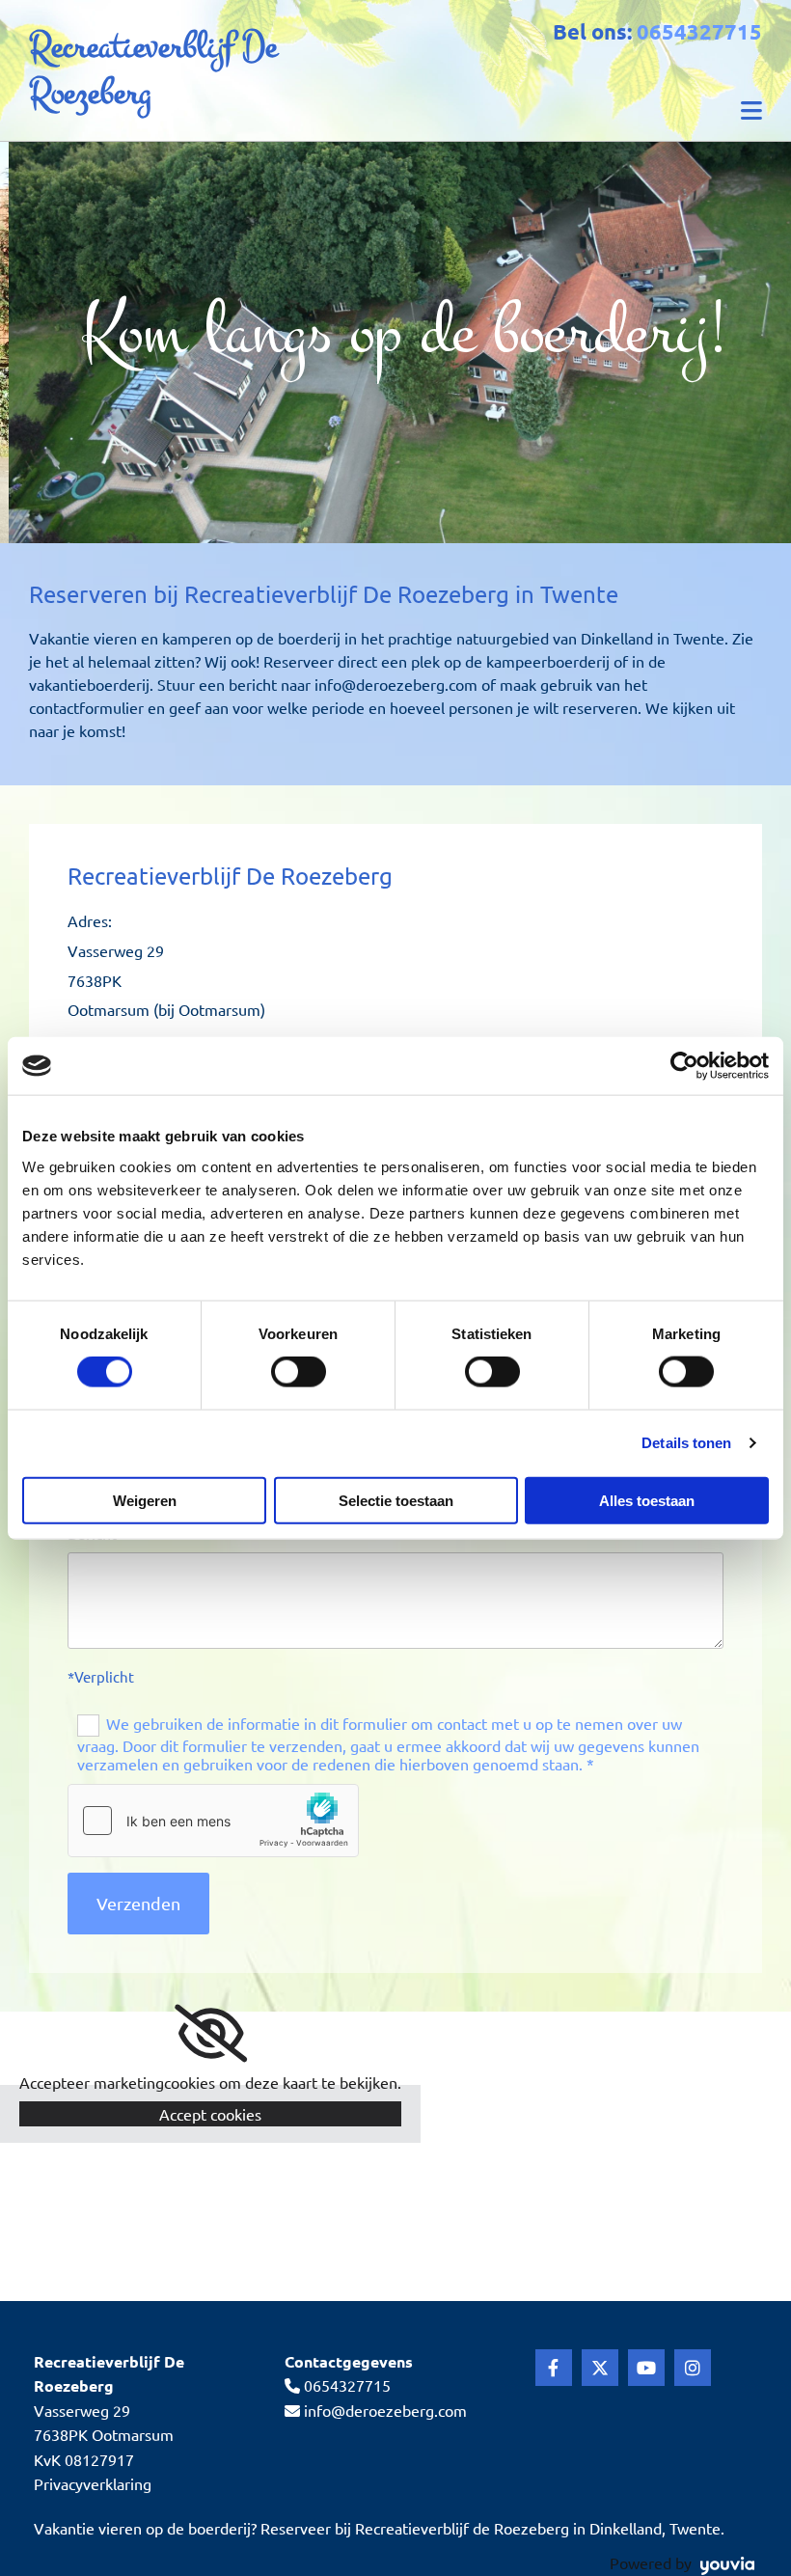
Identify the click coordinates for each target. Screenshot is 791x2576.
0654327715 (699, 31)
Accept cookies (210, 2114)
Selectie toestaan (396, 1500)
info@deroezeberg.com (385, 2410)
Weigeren (145, 1500)
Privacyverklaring (93, 2483)
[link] (211, 2034)
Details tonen (686, 1443)
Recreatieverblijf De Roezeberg (153, 70)
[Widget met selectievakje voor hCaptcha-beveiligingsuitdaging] (213, 1821)
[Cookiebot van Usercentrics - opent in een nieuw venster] (684, 1066)
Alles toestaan (647, 1500)
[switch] (299, 1372)
